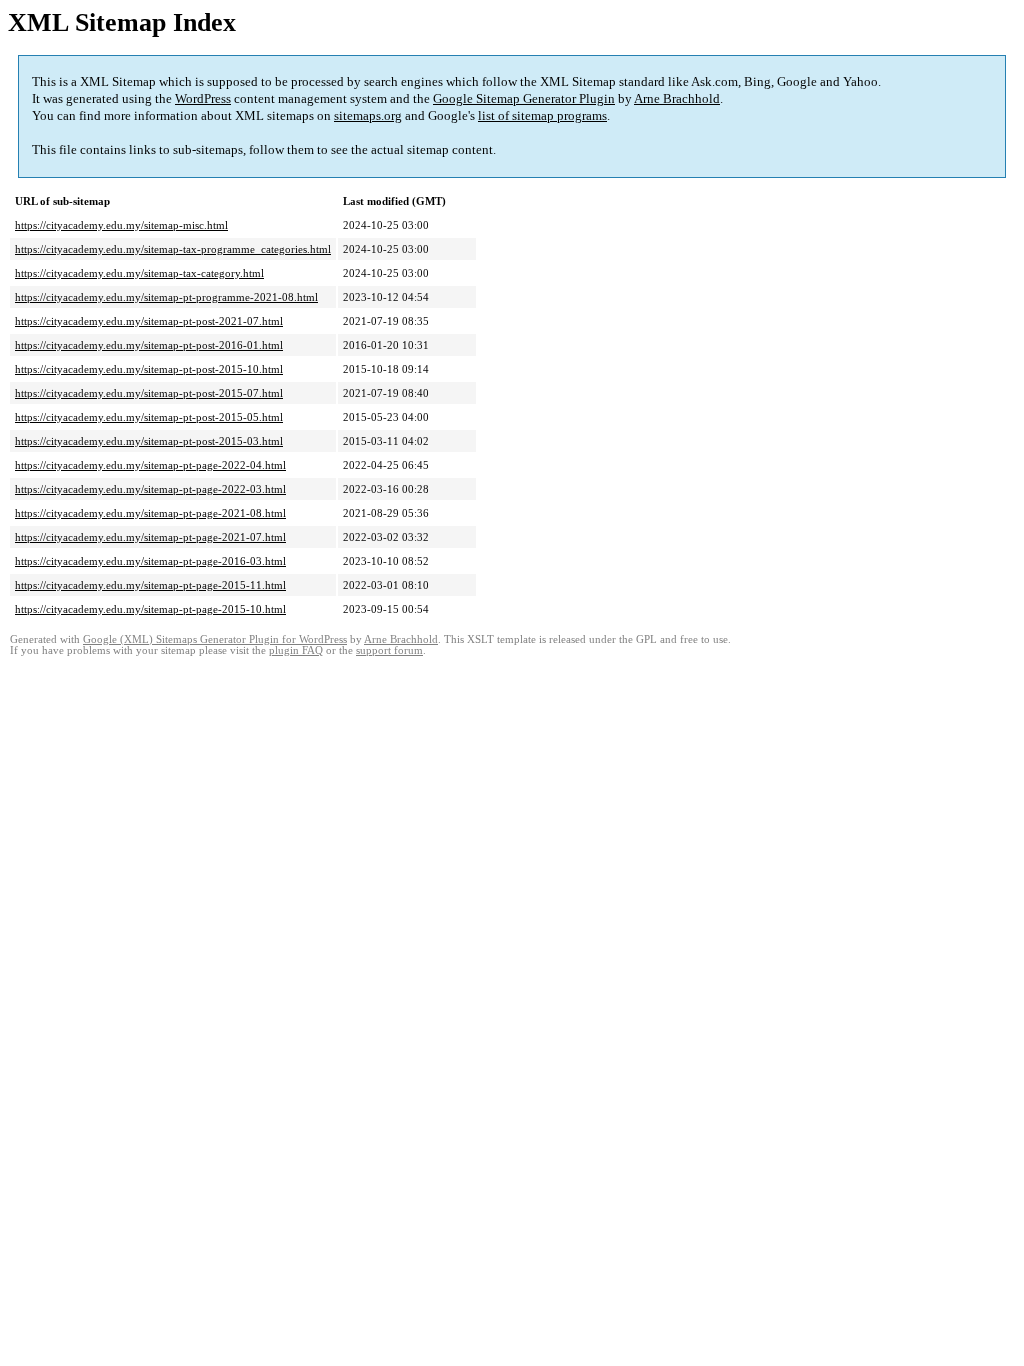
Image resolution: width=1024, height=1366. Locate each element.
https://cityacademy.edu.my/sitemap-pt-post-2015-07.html (149, 393)
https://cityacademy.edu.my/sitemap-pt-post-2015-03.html (149, 441)
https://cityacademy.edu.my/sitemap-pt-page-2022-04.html (150, 465)
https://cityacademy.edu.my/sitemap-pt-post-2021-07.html (149, 321)
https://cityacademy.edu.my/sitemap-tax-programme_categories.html (173, 249)
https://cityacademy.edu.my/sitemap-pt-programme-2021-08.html (166, 297)
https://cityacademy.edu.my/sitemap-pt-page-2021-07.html (150, 537)
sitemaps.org (368, 115)
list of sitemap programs (542, 115)
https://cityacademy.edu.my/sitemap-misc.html (121, 225)
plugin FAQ (296, 650)
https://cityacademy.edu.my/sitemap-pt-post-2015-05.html (149, 417)
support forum (389, 650)
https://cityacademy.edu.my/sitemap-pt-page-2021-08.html (150, 513)
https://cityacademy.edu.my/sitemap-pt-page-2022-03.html (150, 489)
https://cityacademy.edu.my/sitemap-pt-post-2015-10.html (149, 369)
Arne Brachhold (677, 98)
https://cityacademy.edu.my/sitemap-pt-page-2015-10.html (150, 609)
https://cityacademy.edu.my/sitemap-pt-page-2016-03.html (150, 561)
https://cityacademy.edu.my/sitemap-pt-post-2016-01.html (149, 345)
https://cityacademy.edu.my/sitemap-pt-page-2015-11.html (150, 585)
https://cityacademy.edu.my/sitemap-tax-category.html (139, 273)
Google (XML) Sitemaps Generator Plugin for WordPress (215, 639)
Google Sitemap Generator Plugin (524, 98)
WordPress (203, 98)
